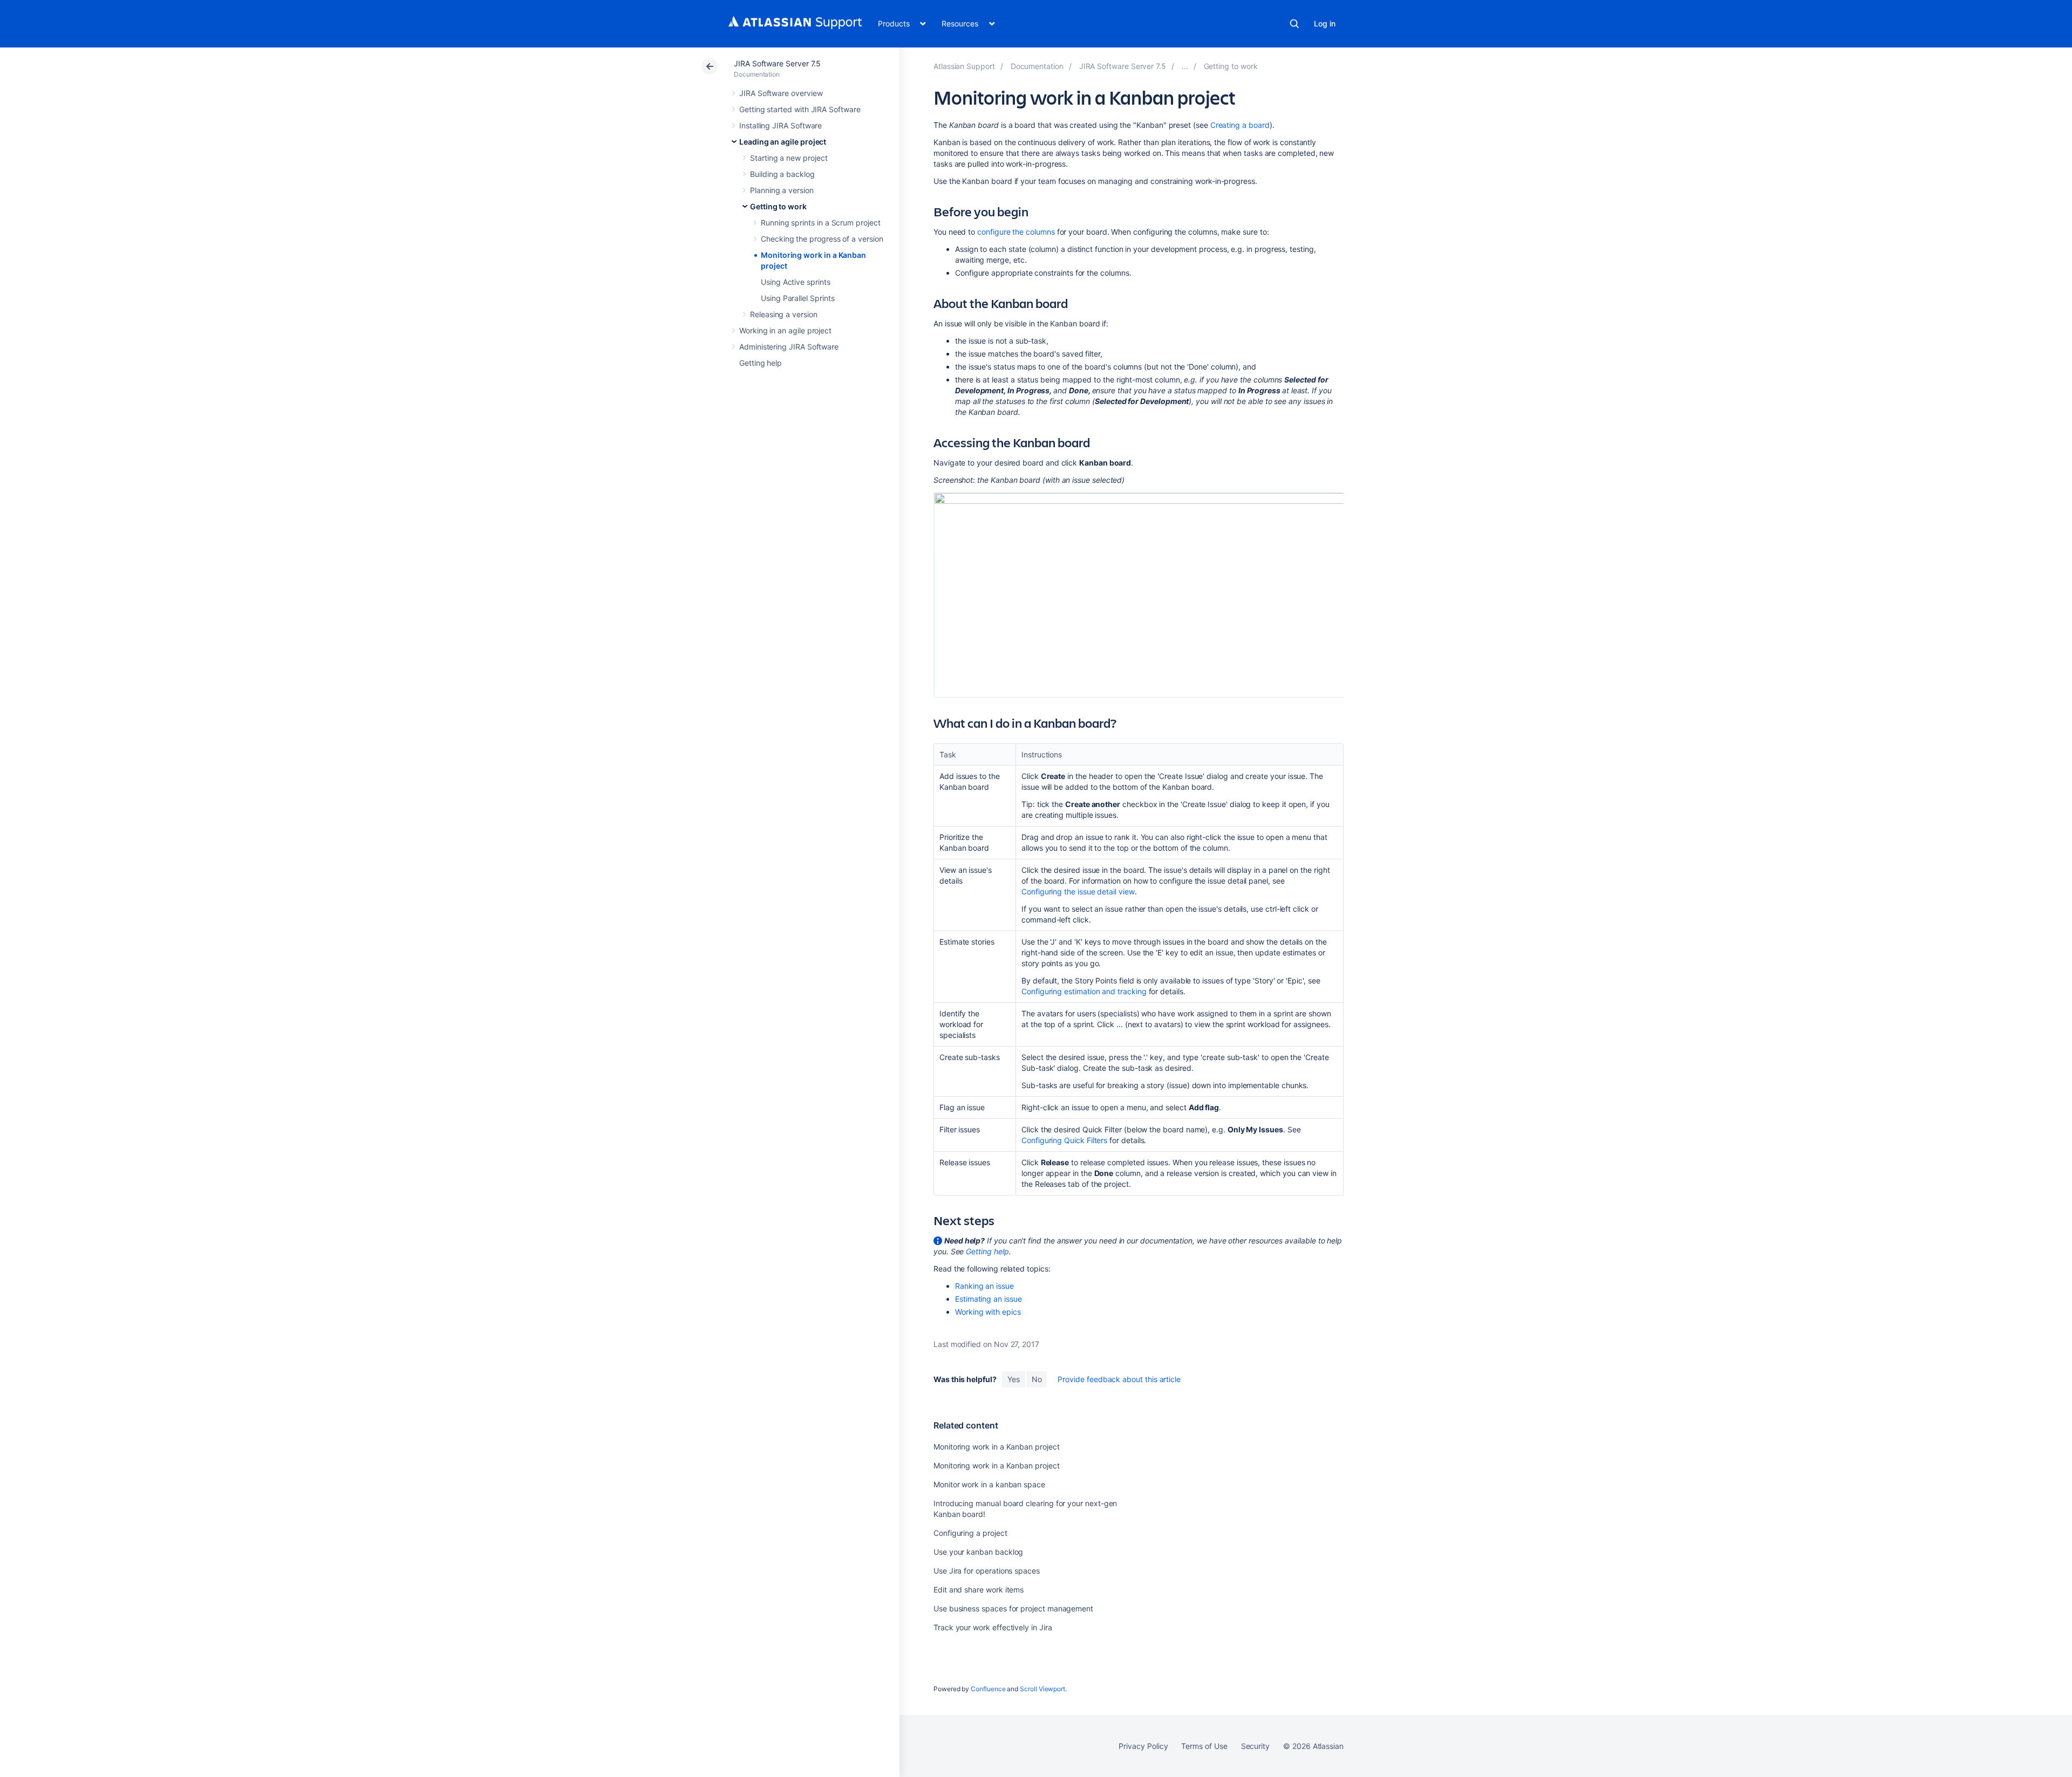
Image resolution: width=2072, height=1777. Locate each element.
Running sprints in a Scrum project (821, 223)
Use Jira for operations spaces (987, 1571)
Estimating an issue (989, 1299)
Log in (1325, 23)
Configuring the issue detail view (1078, 891)
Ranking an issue (984, 1286)
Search (1294, 24)
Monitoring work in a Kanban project (997, 1447)
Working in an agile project (785, 330)
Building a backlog (782, 174)
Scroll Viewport (1042, 1689)
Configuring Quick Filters (1064, 1140)
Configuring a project (970, 1533)
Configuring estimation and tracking (1084, 991)
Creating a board (1240, 125)
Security (1255, 1746)
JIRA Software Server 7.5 (777, 63)
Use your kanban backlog (978, 1552)
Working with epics (988, 1312)
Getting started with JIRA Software (800, 109)
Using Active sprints (796, 282)
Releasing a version (784, 314)
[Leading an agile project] (1185, 66)
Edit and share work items (979, 1590)
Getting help (761, 363)
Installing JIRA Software (781, 125)
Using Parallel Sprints (798, 298)
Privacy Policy (1143, 1746)
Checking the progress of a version (822, 239)
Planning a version (782, 190)
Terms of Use (1204, 1746)
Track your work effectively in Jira (993, 1627)
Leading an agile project (783, 142)
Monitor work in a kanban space (989, 1484)
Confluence (988, 1689)
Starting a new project (789, 158)
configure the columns (1016, 232)
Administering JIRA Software (789, 347)
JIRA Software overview (781, 93)
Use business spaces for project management (1013, 1608)
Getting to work (778, 206)
